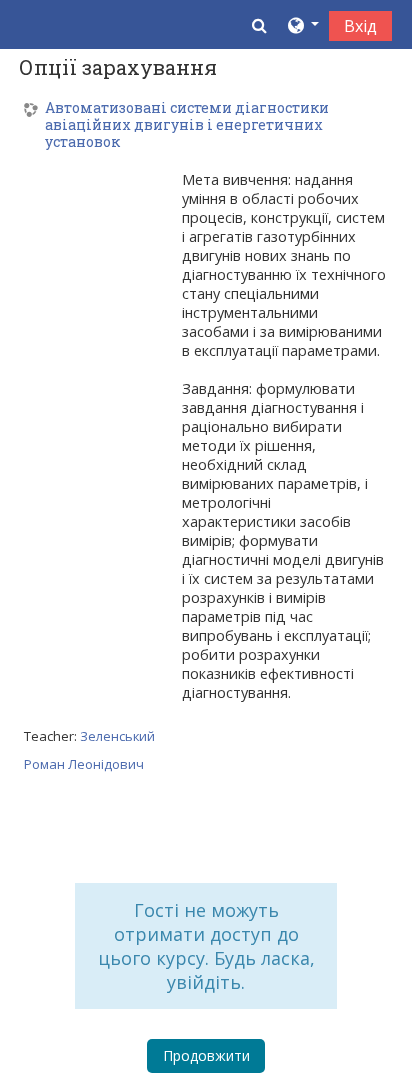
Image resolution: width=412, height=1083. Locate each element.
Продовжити (206, 1055)
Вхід (360, 26)
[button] (259, 25)
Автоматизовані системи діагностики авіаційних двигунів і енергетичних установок (187, 125)
